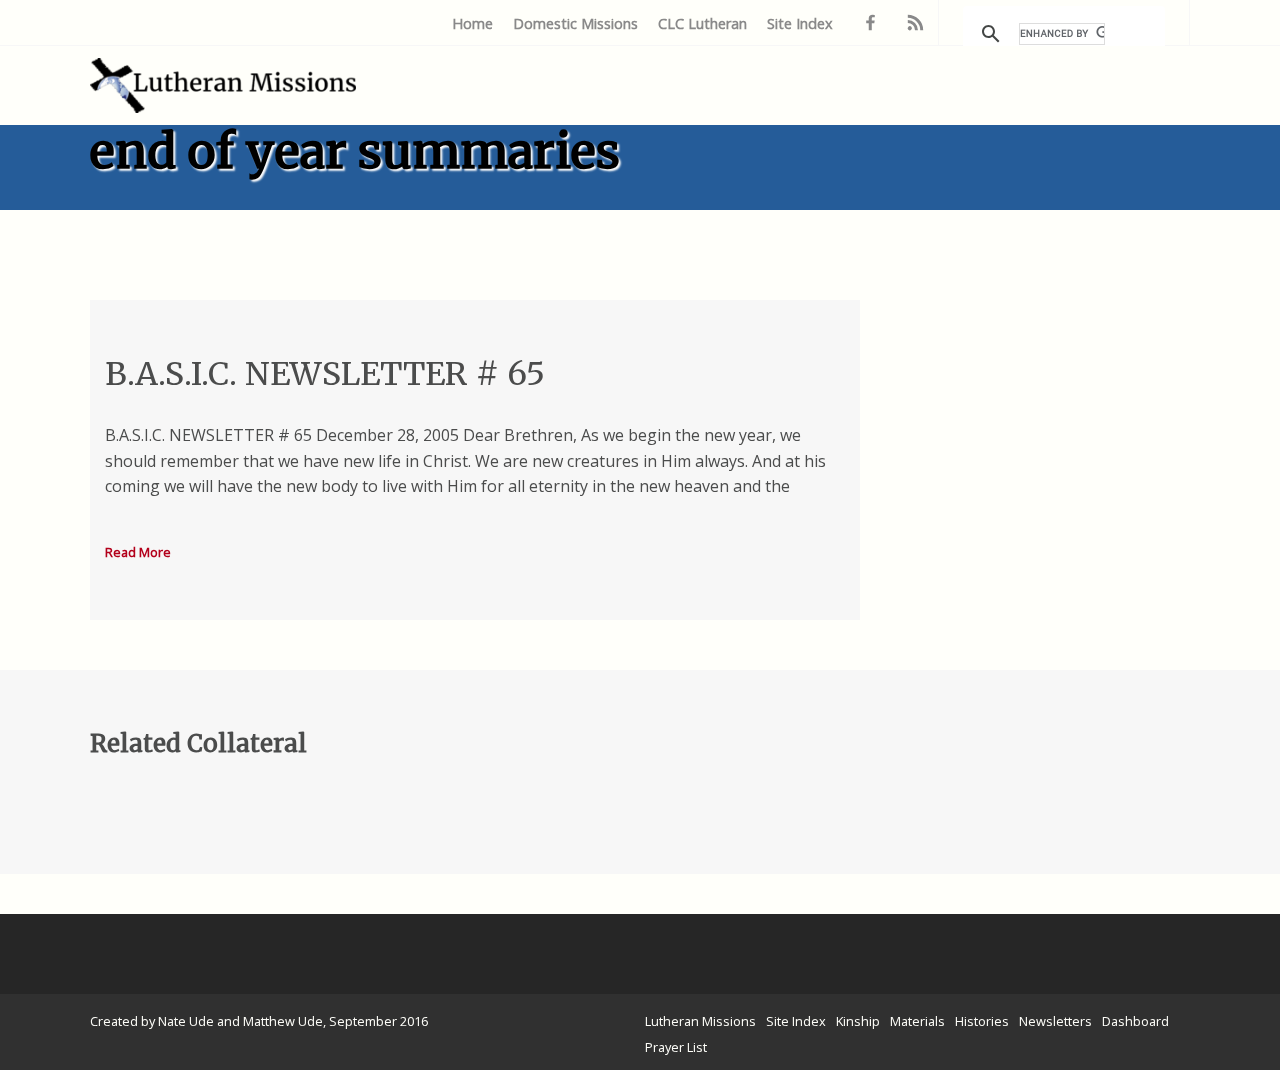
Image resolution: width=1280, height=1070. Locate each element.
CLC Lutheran (702, 23)
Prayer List (676, 1047)
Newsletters (1055, 1021)
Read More (138, 552)
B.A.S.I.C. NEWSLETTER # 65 (325, 374)
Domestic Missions (575, 23)
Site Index (800, 23)
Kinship (858, 1021)
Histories (982, 1021)
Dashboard (1135, 1021)
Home (472, 23)
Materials (917, 1021)
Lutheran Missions (700, 1021)
